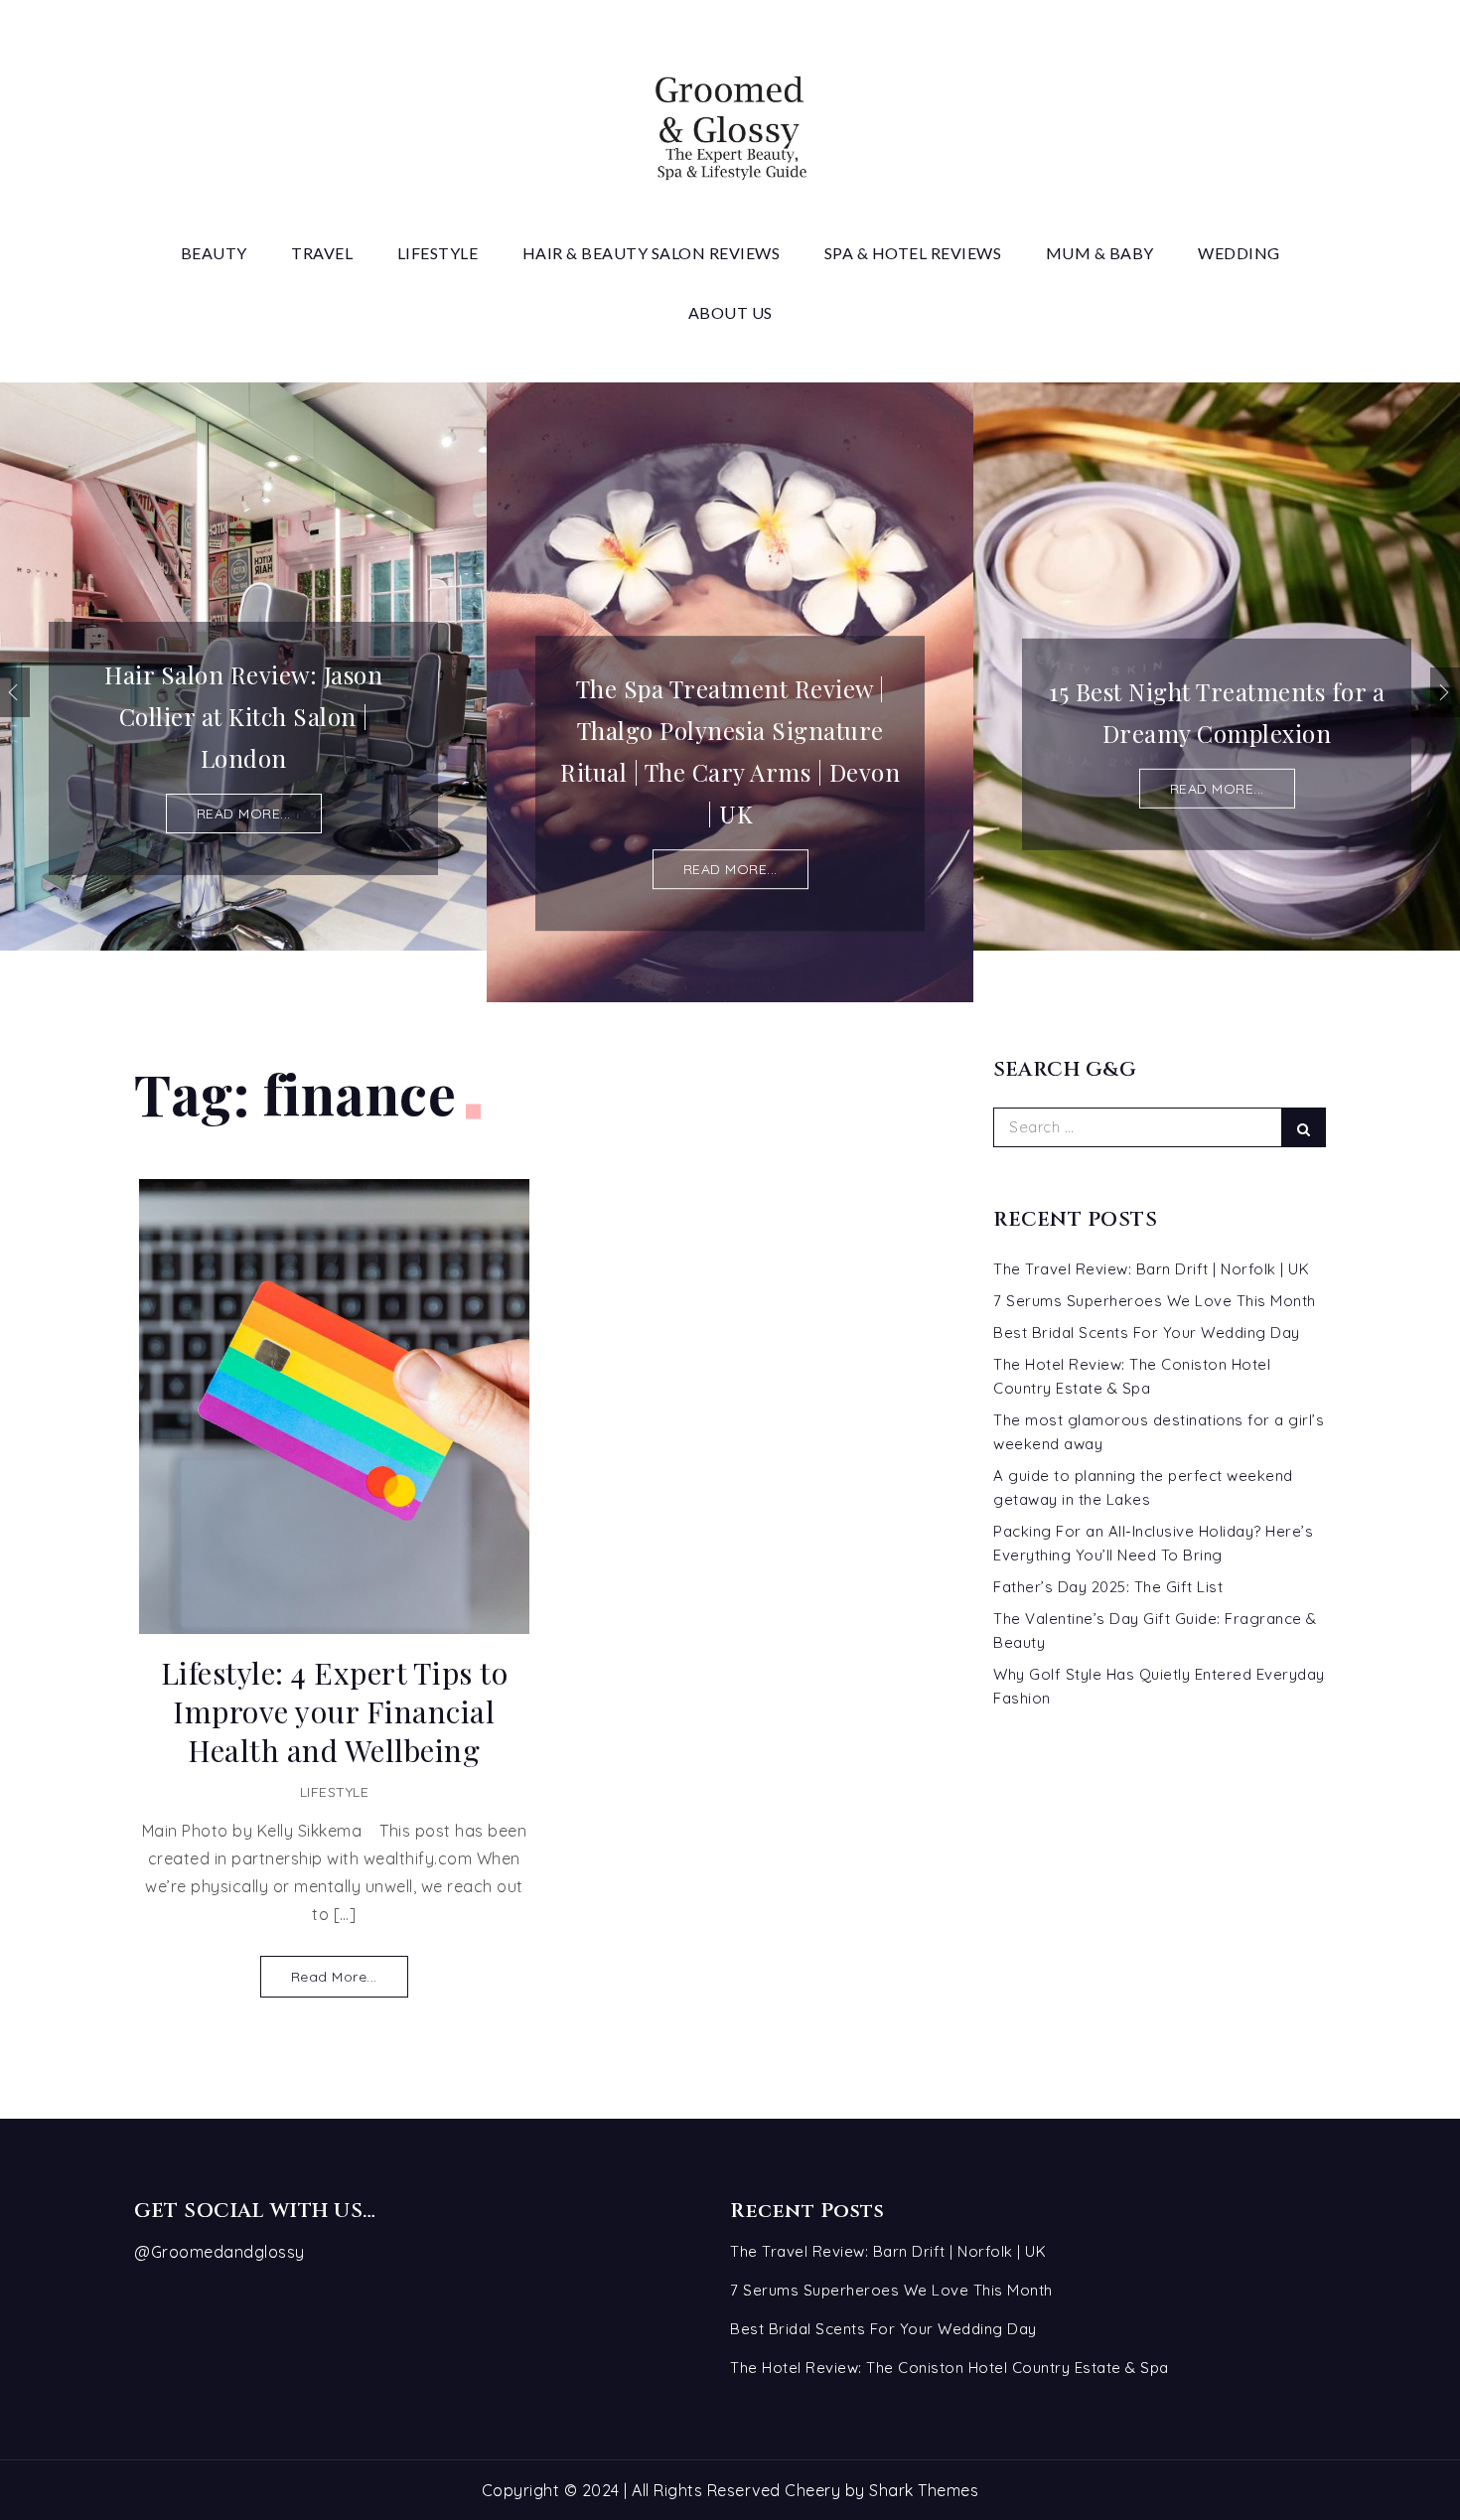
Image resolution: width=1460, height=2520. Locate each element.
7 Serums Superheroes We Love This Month (1155, 1301)
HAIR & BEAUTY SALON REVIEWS (652, 253)
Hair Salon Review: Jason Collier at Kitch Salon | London (243, 716)
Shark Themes (924, 2490)
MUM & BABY (1100, 253)
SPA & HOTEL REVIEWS (913, 253)
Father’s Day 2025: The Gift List (1108, 1587)
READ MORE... (244, 814)
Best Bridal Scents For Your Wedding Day (1147, 1333)
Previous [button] (15, 692)
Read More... (334, 1977)
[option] (243, 667)
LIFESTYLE (438, 253)
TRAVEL (322, 253)
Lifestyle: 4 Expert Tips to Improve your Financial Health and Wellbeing (335, 1712)
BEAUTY (214, 253)
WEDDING (1239, 253)
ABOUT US (730, 312)
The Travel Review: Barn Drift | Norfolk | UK (1151, 1269)
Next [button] (1445, 692)
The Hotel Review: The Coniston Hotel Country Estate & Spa (949, 2368)
